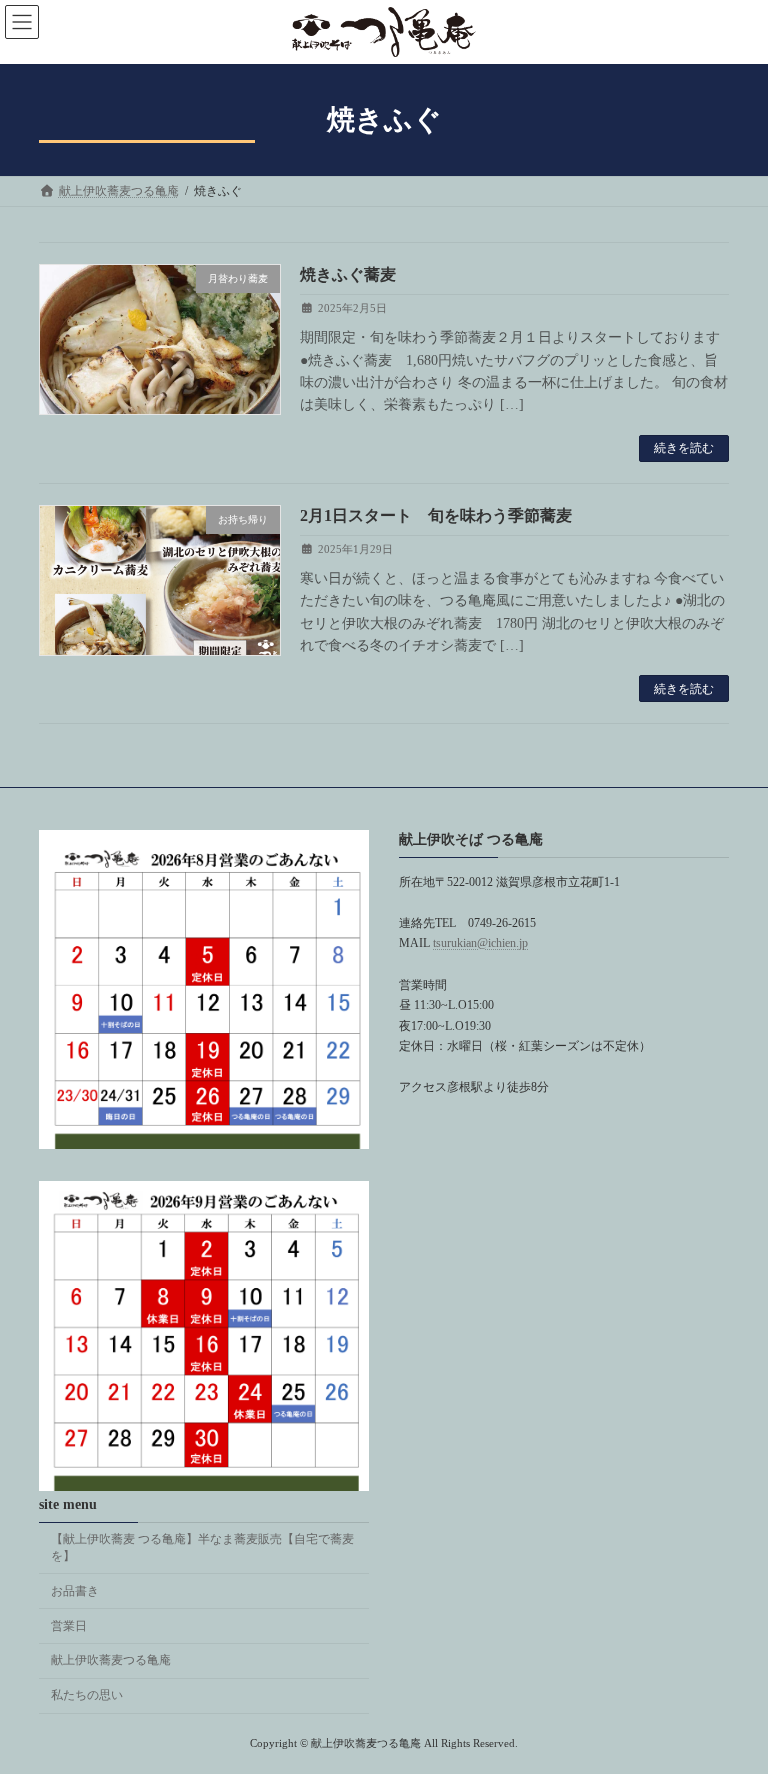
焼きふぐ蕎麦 (348, 274)
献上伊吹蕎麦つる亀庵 (111, 1661)
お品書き (75, 1591)
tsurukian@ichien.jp (480, 944)
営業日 (69, 1626)
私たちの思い (87, 1696)
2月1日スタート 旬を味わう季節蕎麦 (436, 515)
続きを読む (684, 448)
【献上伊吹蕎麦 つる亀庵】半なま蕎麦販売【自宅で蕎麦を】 (202, 1548)
